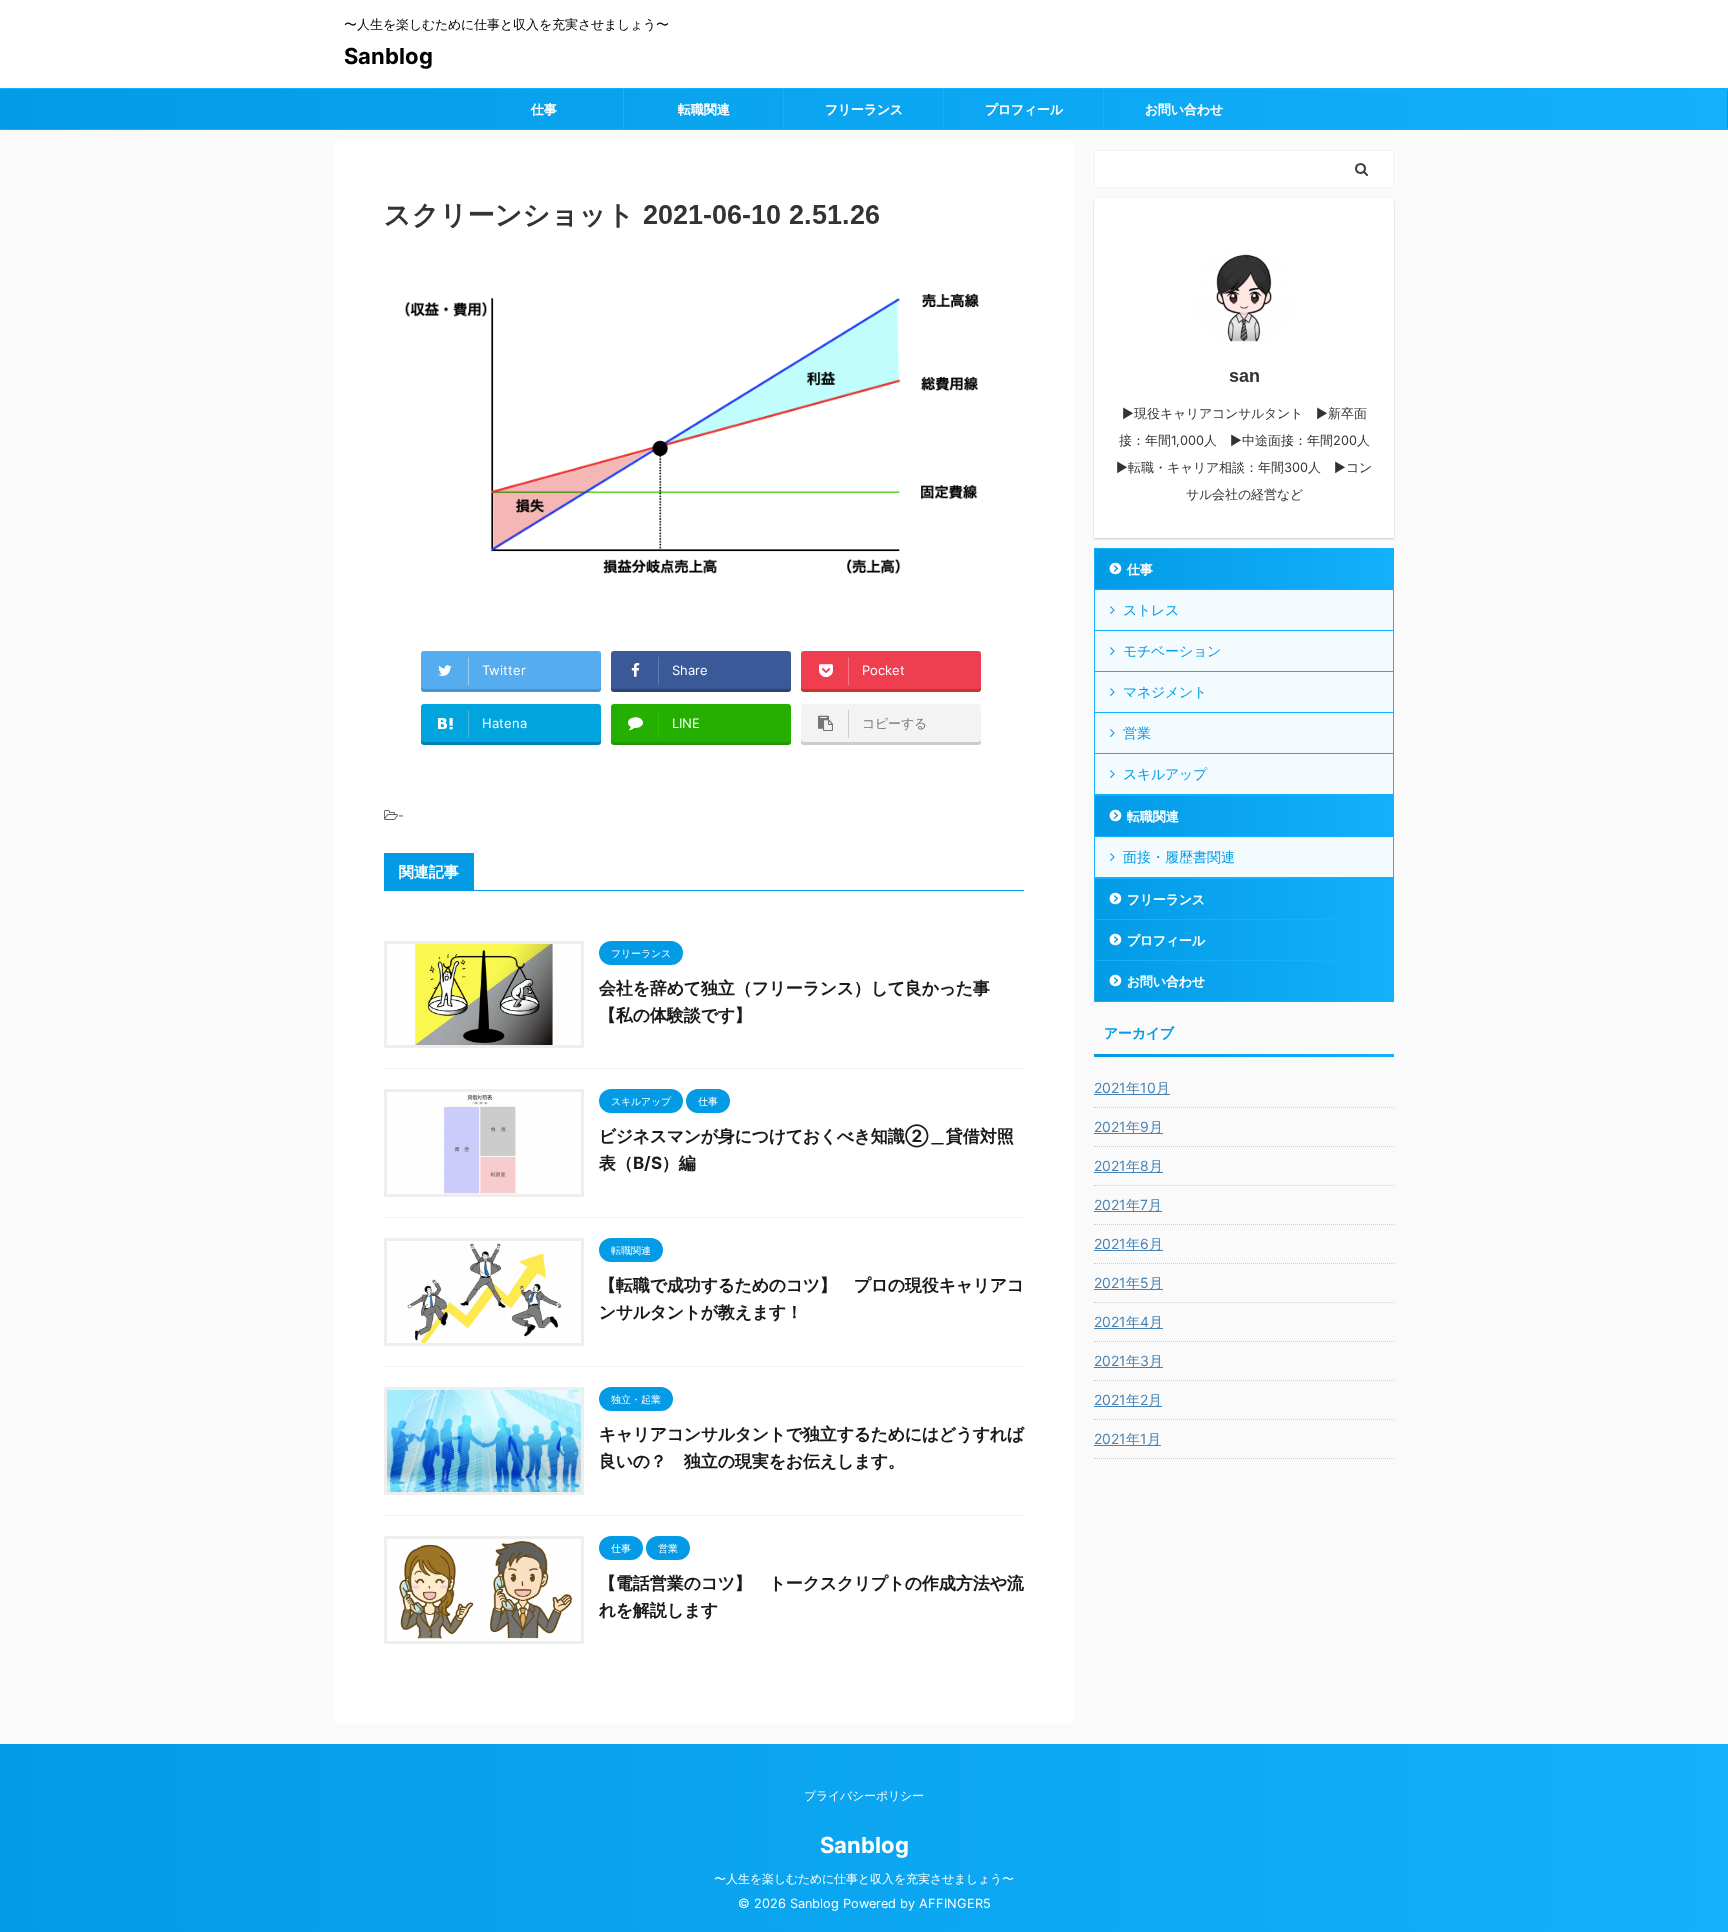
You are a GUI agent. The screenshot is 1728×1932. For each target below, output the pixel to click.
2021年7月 (1128, 1204)
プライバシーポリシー (864, 1795)
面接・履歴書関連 (1179, 856)
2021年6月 (1128, 1243)
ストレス (1151, 609)
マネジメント (1165, 691)
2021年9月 (1128, 1126)
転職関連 (704, 109)
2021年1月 (1127, 1438)
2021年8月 (1128, 1165)
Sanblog (388, 56)
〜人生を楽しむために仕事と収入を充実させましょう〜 (864, 1878)
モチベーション (1172, 650)
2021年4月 (1128, 1321)
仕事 (544, 109)
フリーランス (864, 109)
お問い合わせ (1184, 109)
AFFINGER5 (955, 1903)
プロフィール (1024, 109)
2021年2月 (1128, 1399)
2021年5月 (1128, 1282)
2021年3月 (1128, 1360)
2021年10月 (1132, 1087)
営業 (1137, 732)
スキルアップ (1165, 773)
